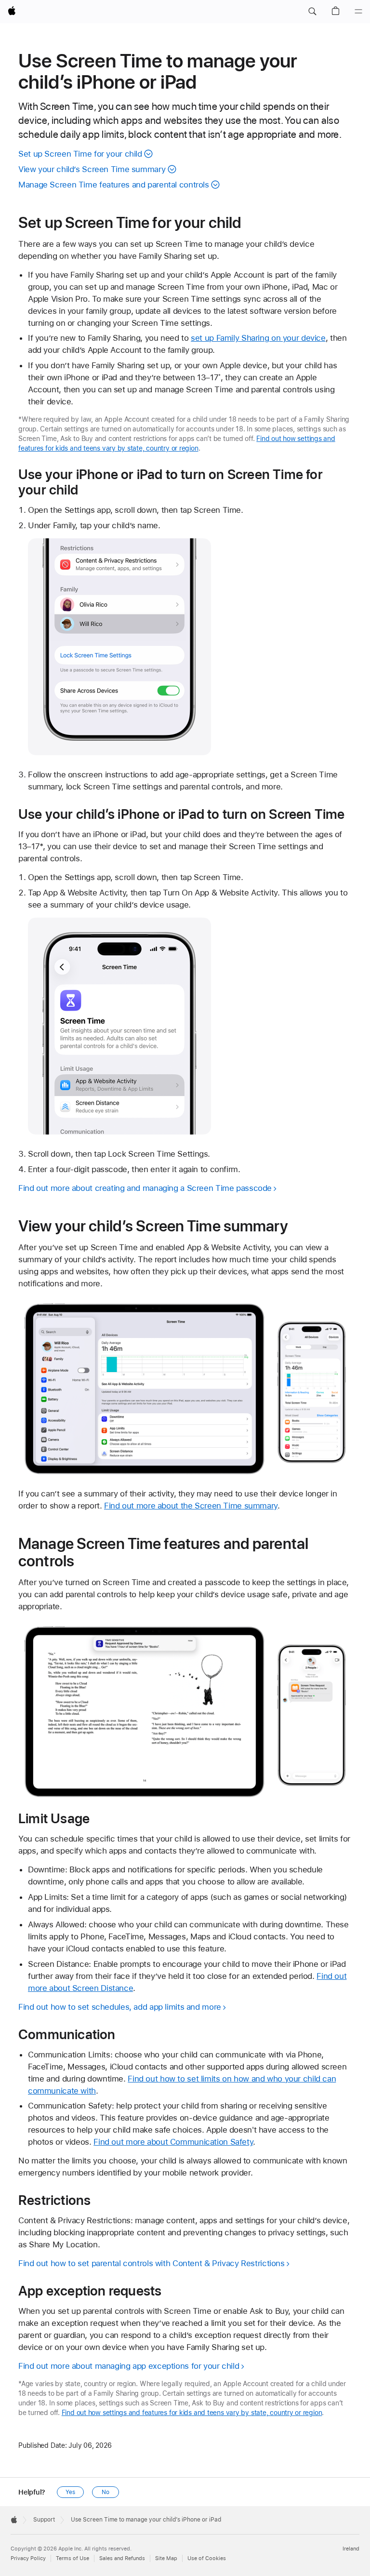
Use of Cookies (207, 2558)
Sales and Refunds (122, 2558)
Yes (70, 2492)
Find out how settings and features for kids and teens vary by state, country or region (192, 2413)
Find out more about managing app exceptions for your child (129, 2366)
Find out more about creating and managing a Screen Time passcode (145, 1188)
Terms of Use (73, 2558)
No (106, 2492)
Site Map (166, 2558)
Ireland (351, 2549)
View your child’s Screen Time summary (92, 169)
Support (44, 2520)
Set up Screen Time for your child (80, 154)
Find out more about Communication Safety (173, 2142)
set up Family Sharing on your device (258, 338)
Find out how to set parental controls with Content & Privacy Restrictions (152, 2263)
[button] (312, 12)
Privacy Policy (28, 2558)
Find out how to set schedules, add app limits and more (120, 2007)
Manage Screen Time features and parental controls (114, 185)
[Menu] (358, 12)
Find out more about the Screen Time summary (191, 1506)
